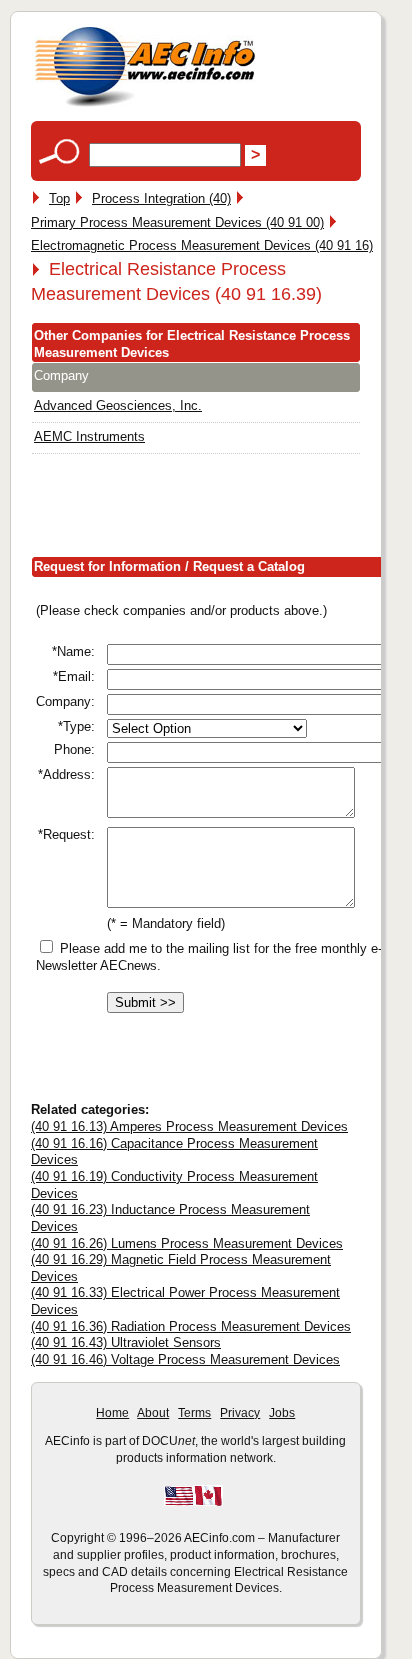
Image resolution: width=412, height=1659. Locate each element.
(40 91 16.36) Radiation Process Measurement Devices (191, 1326)
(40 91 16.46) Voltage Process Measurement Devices (185, 1359)
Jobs (282, 1413)
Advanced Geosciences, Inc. (118, 405)
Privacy (240, 1413)
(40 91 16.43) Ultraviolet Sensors (126, 1342)
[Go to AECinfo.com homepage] (145, 104)
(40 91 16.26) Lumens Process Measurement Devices (187, 1243)
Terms (194, 1413)
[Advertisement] (221, 509)
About (153, 1413)
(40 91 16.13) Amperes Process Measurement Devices (189, 1126)
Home (112, 1413)
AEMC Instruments (89, 436)
